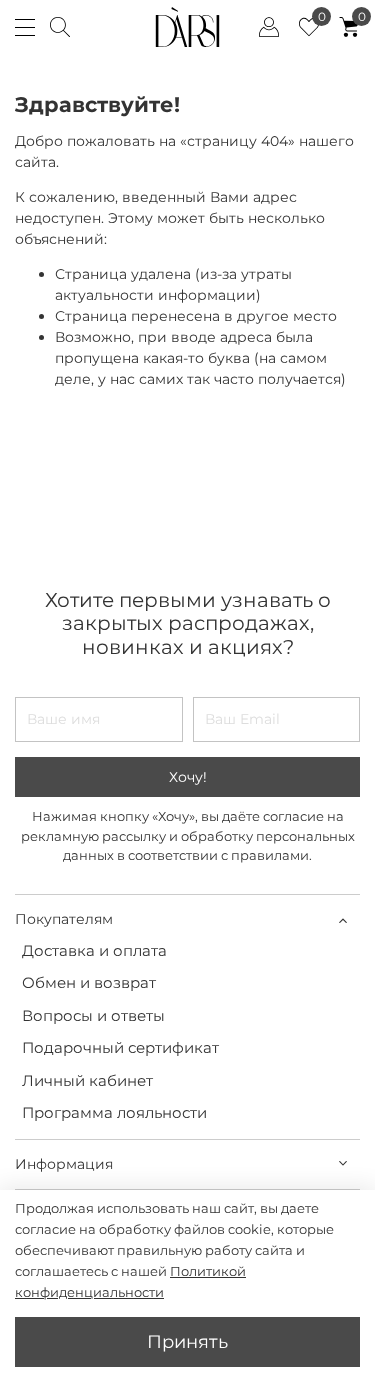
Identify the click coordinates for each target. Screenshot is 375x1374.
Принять (187, 1341)
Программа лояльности (114, 1112)
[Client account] (269, 27)
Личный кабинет (87, 1080)
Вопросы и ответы (93, 1015)
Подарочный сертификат (120, 1047)
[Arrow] (342, 919)
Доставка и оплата (94, 950)
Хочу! (188, 777)
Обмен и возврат (89, 982)
